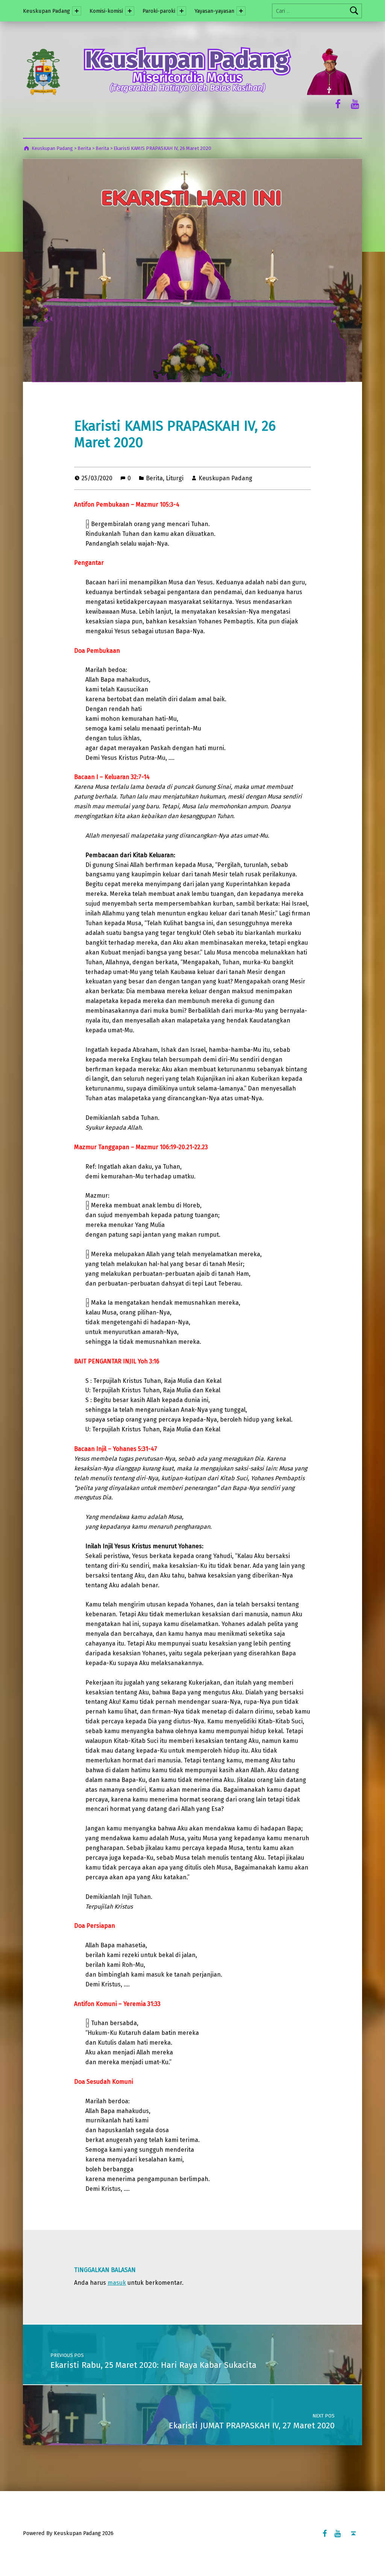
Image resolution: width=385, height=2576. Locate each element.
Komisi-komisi (106, 11)
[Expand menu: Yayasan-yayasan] (241, 11)
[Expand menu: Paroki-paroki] (182, 11)
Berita (154, 478)
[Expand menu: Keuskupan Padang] (77, 11)
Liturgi (175, 478)
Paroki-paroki (159, 11)
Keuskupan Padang (46, 11)
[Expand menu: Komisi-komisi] (130, 11)
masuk (117, 2283)
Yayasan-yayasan (214, 11)
